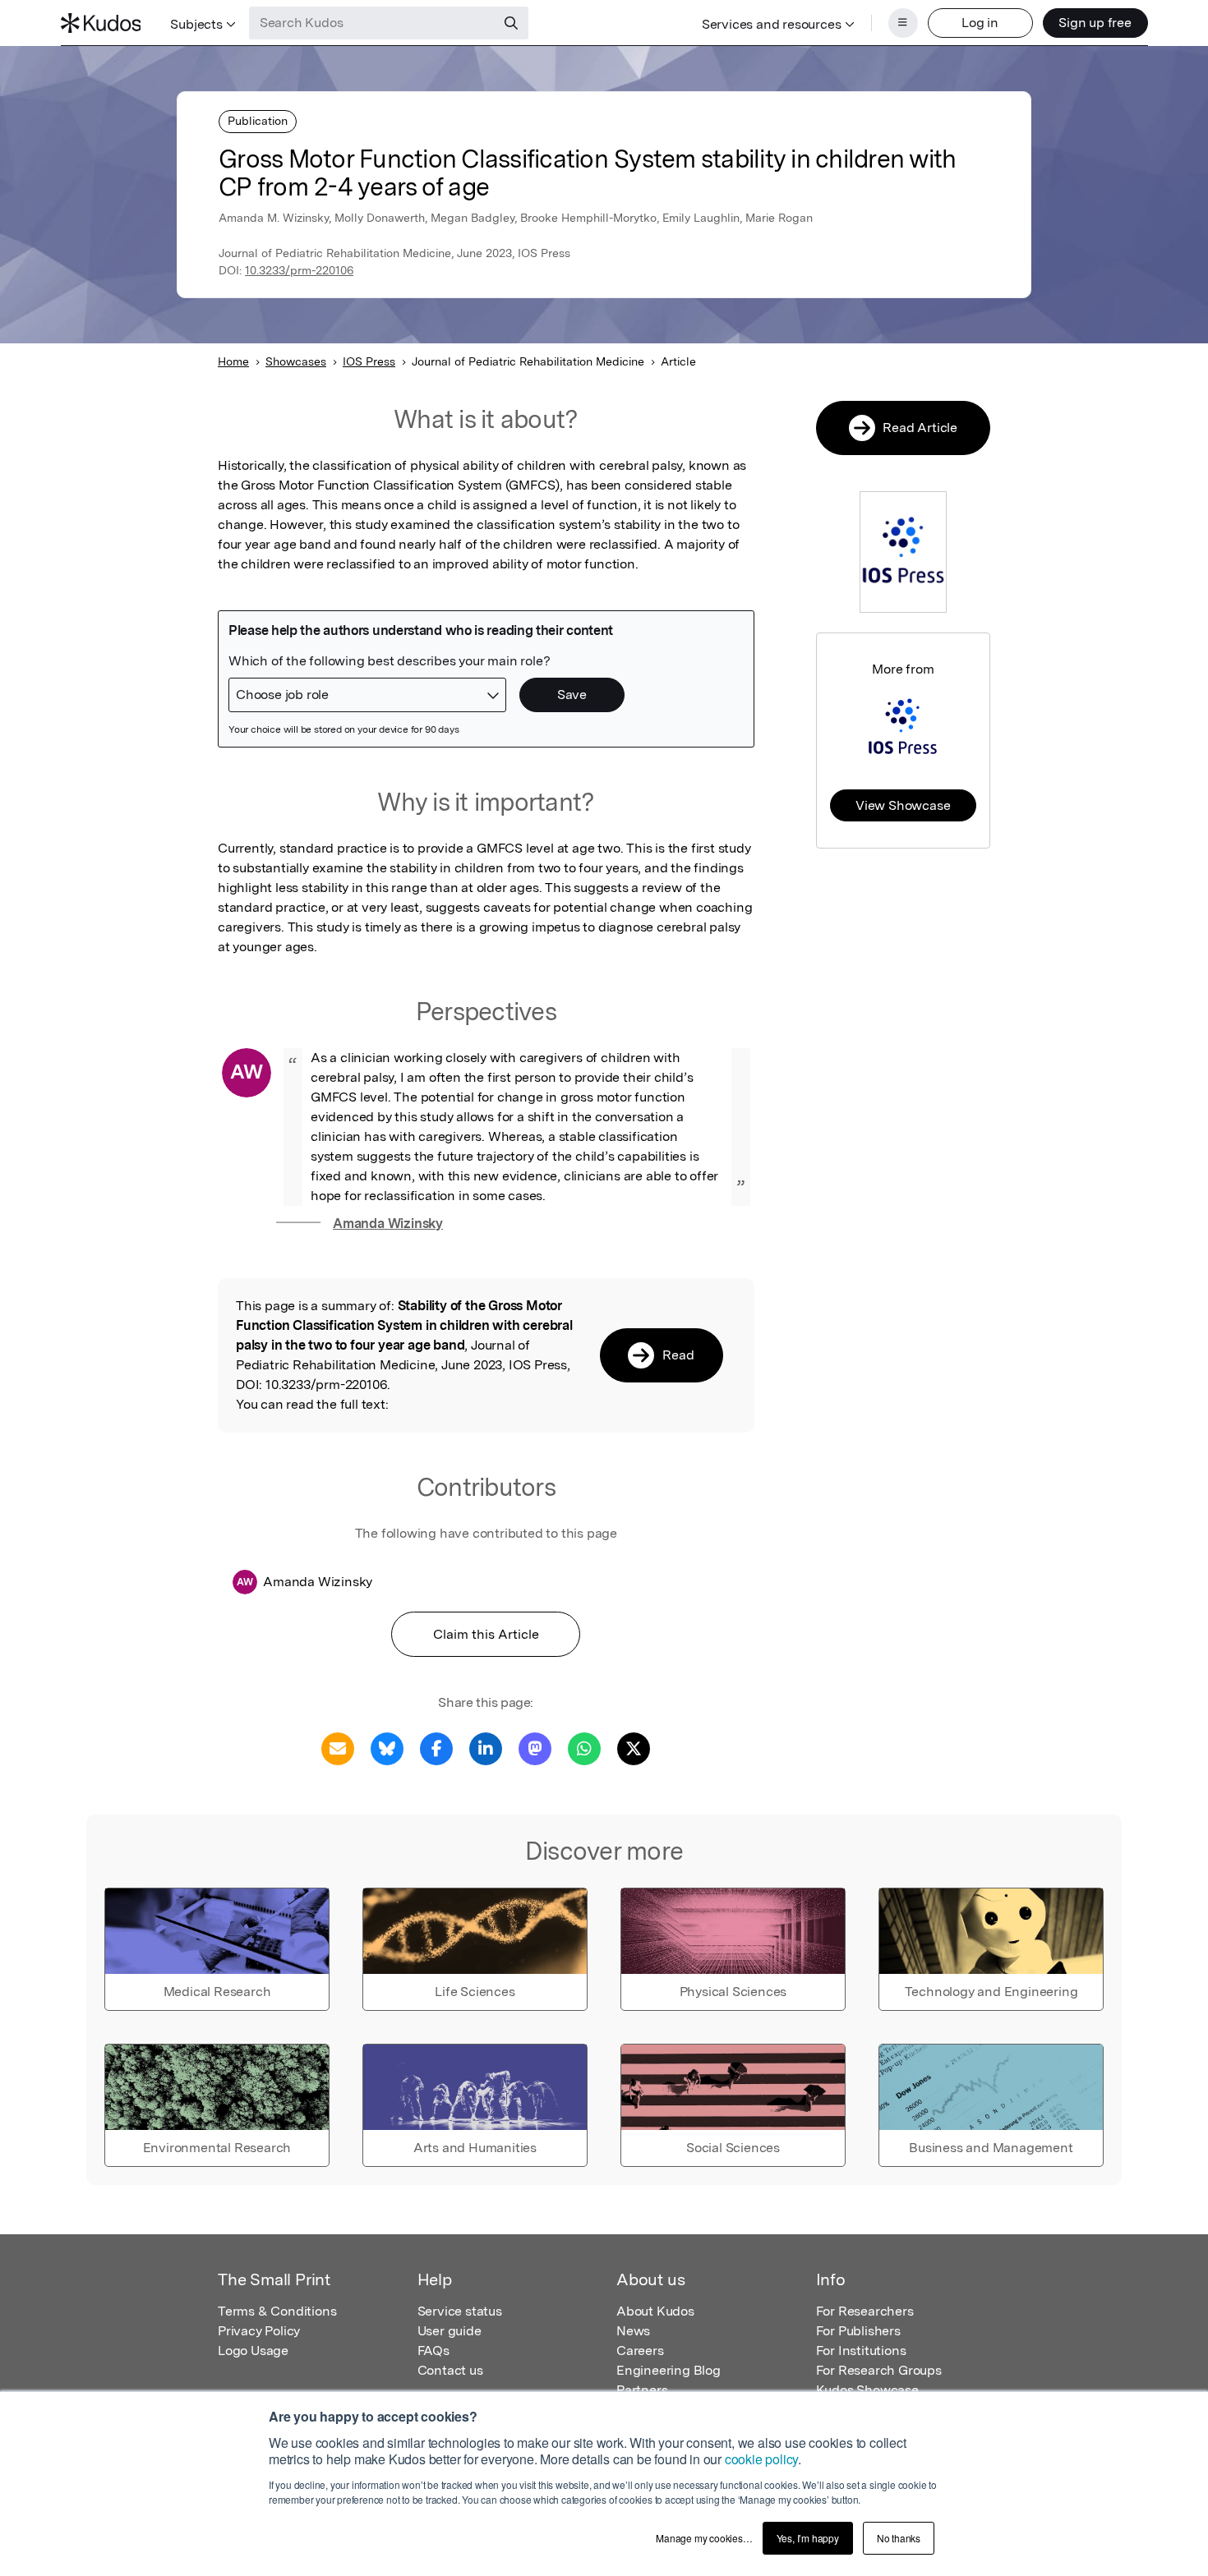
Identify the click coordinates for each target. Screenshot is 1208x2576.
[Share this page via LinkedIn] (486, 1748)
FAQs (433, 2351)
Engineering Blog (669, 2370)
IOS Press (369, 361)
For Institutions (861, 2351)
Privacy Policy (259, 2331)
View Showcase (903, 805)
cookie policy (761, 2459)
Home (233, 361)
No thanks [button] (899, 2538)
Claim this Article (486, 1634)
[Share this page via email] (338, 1748)
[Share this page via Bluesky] (387, 1748)
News (633, 2331)
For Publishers (858, 2331)
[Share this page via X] (634, 1748)
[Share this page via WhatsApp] (584, 1748)
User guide (450, 2331)
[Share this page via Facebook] (436, 1748)
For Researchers (865, 2311)
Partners (642, 2390)
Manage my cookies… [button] (704, 2538)
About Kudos (655, 2311)
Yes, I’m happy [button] (808, 2538)
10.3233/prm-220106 (299, 270)
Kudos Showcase (867, 2390)
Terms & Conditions (277, 2311)
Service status (460, 2311)
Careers (640, 2351)
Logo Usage (253, 2351)
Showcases (296, 361)
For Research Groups (879, 2370)
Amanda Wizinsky (388, 1224)
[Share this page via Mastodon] (535, 1748)
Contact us (450, 2370)
